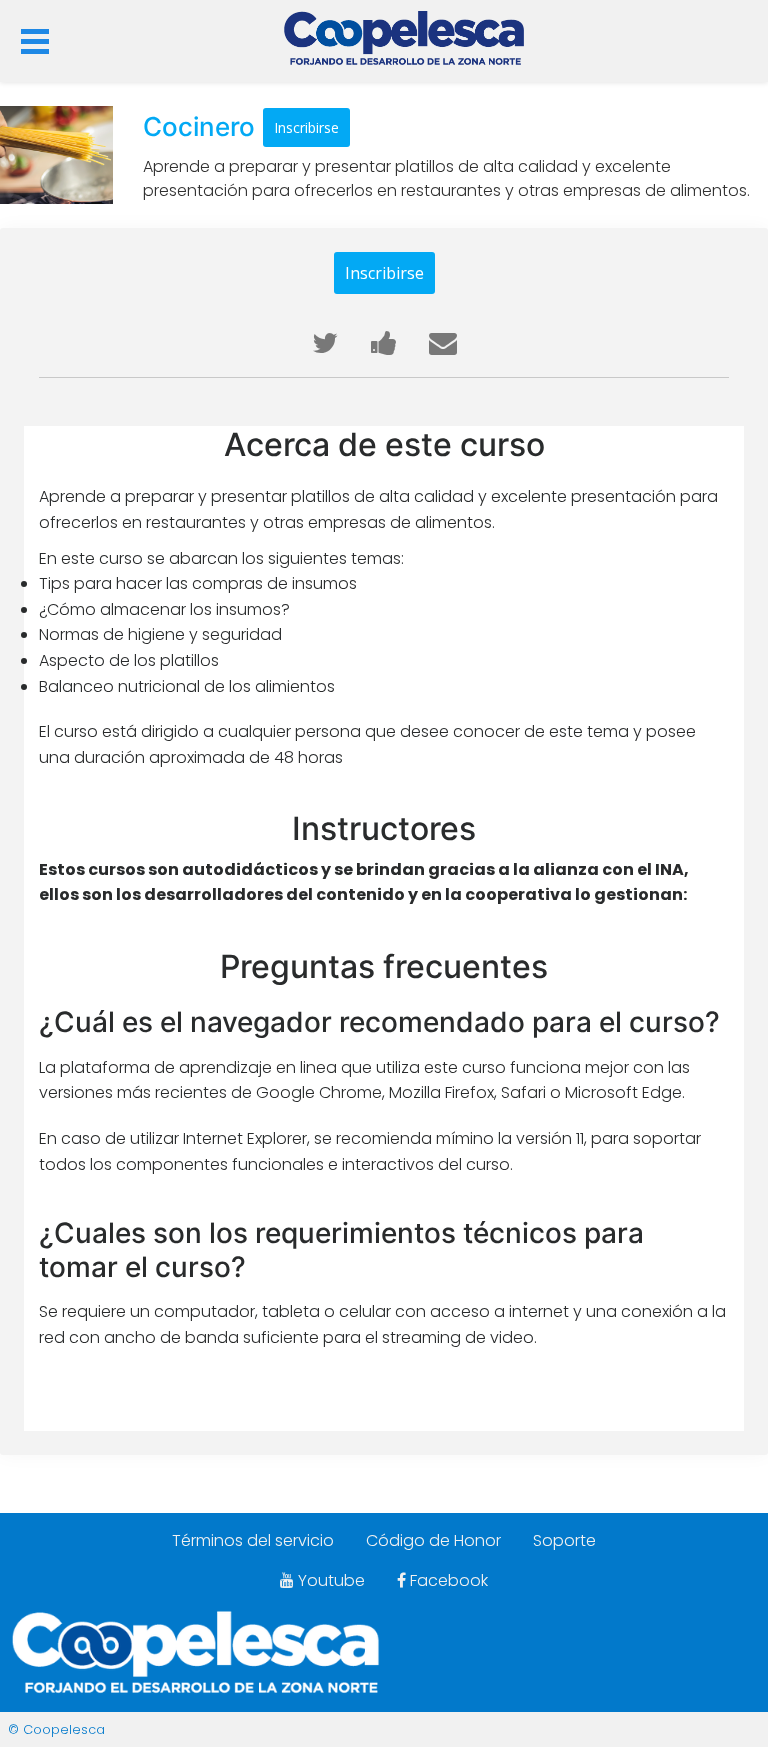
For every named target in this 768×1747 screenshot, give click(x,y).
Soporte (564, 1540)
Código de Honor (433, 1540)
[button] (35, 38)
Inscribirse (306, 127)
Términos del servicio (253, 1540)
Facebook (447, 1580)
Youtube (329, 1580)
